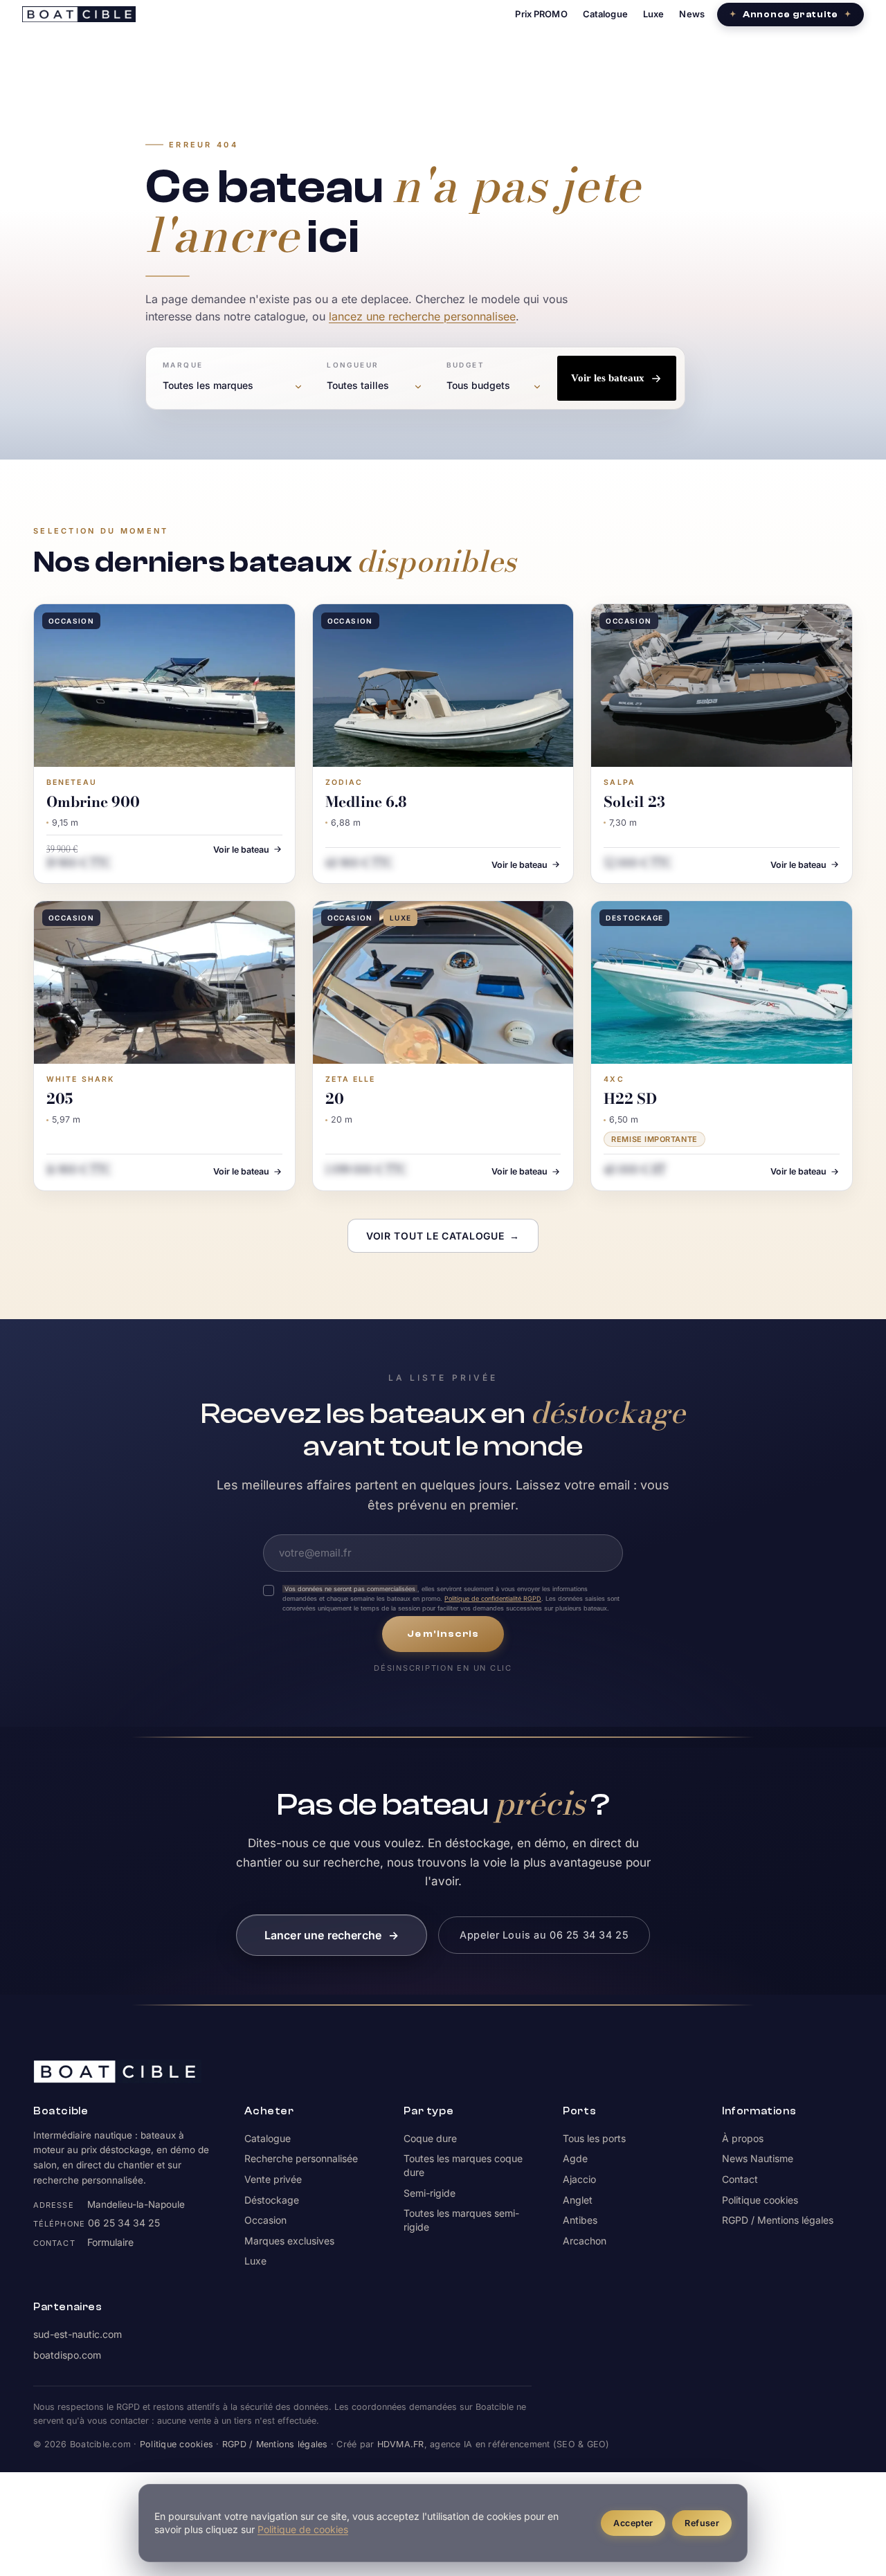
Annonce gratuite (790, 14)
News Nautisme (758, 2158)
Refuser (702, 2523)
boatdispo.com (67, 2355)
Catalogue (605, 14)
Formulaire (110, 2242)
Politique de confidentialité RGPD (493, 1598)
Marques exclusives (289, 2241)
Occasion (265, 2220)
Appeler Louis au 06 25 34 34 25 (544, 1935)
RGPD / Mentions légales (778, 2220)
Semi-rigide (430, 2193)
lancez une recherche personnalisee (422, 316)
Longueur (353, 365)
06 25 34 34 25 (124, 2223)
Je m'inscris (443, 1634)
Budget (465, 365)
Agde (575, 2158)
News (692, 14)
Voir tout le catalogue (443, 1236)
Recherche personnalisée (301, 2158)
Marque (183, 365)
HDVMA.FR (401, 2444)
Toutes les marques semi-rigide (461, 2220)
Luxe (654, 14)
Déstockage (272, 2200)
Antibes (580, 2220)
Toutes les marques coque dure (463, 2165)
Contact (740, 2179)
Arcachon (585, 2241)
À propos (743, 2138)
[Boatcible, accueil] (79, 14)
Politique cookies (760, 2200)
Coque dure (430, 2138)
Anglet (578, 2200)
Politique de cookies (303, 2529)
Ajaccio (579, 2179)
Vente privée (273, 2179)
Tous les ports (594, 2138)
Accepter (633, 2523)
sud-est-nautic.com (78, 2334)
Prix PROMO (541, 14)
